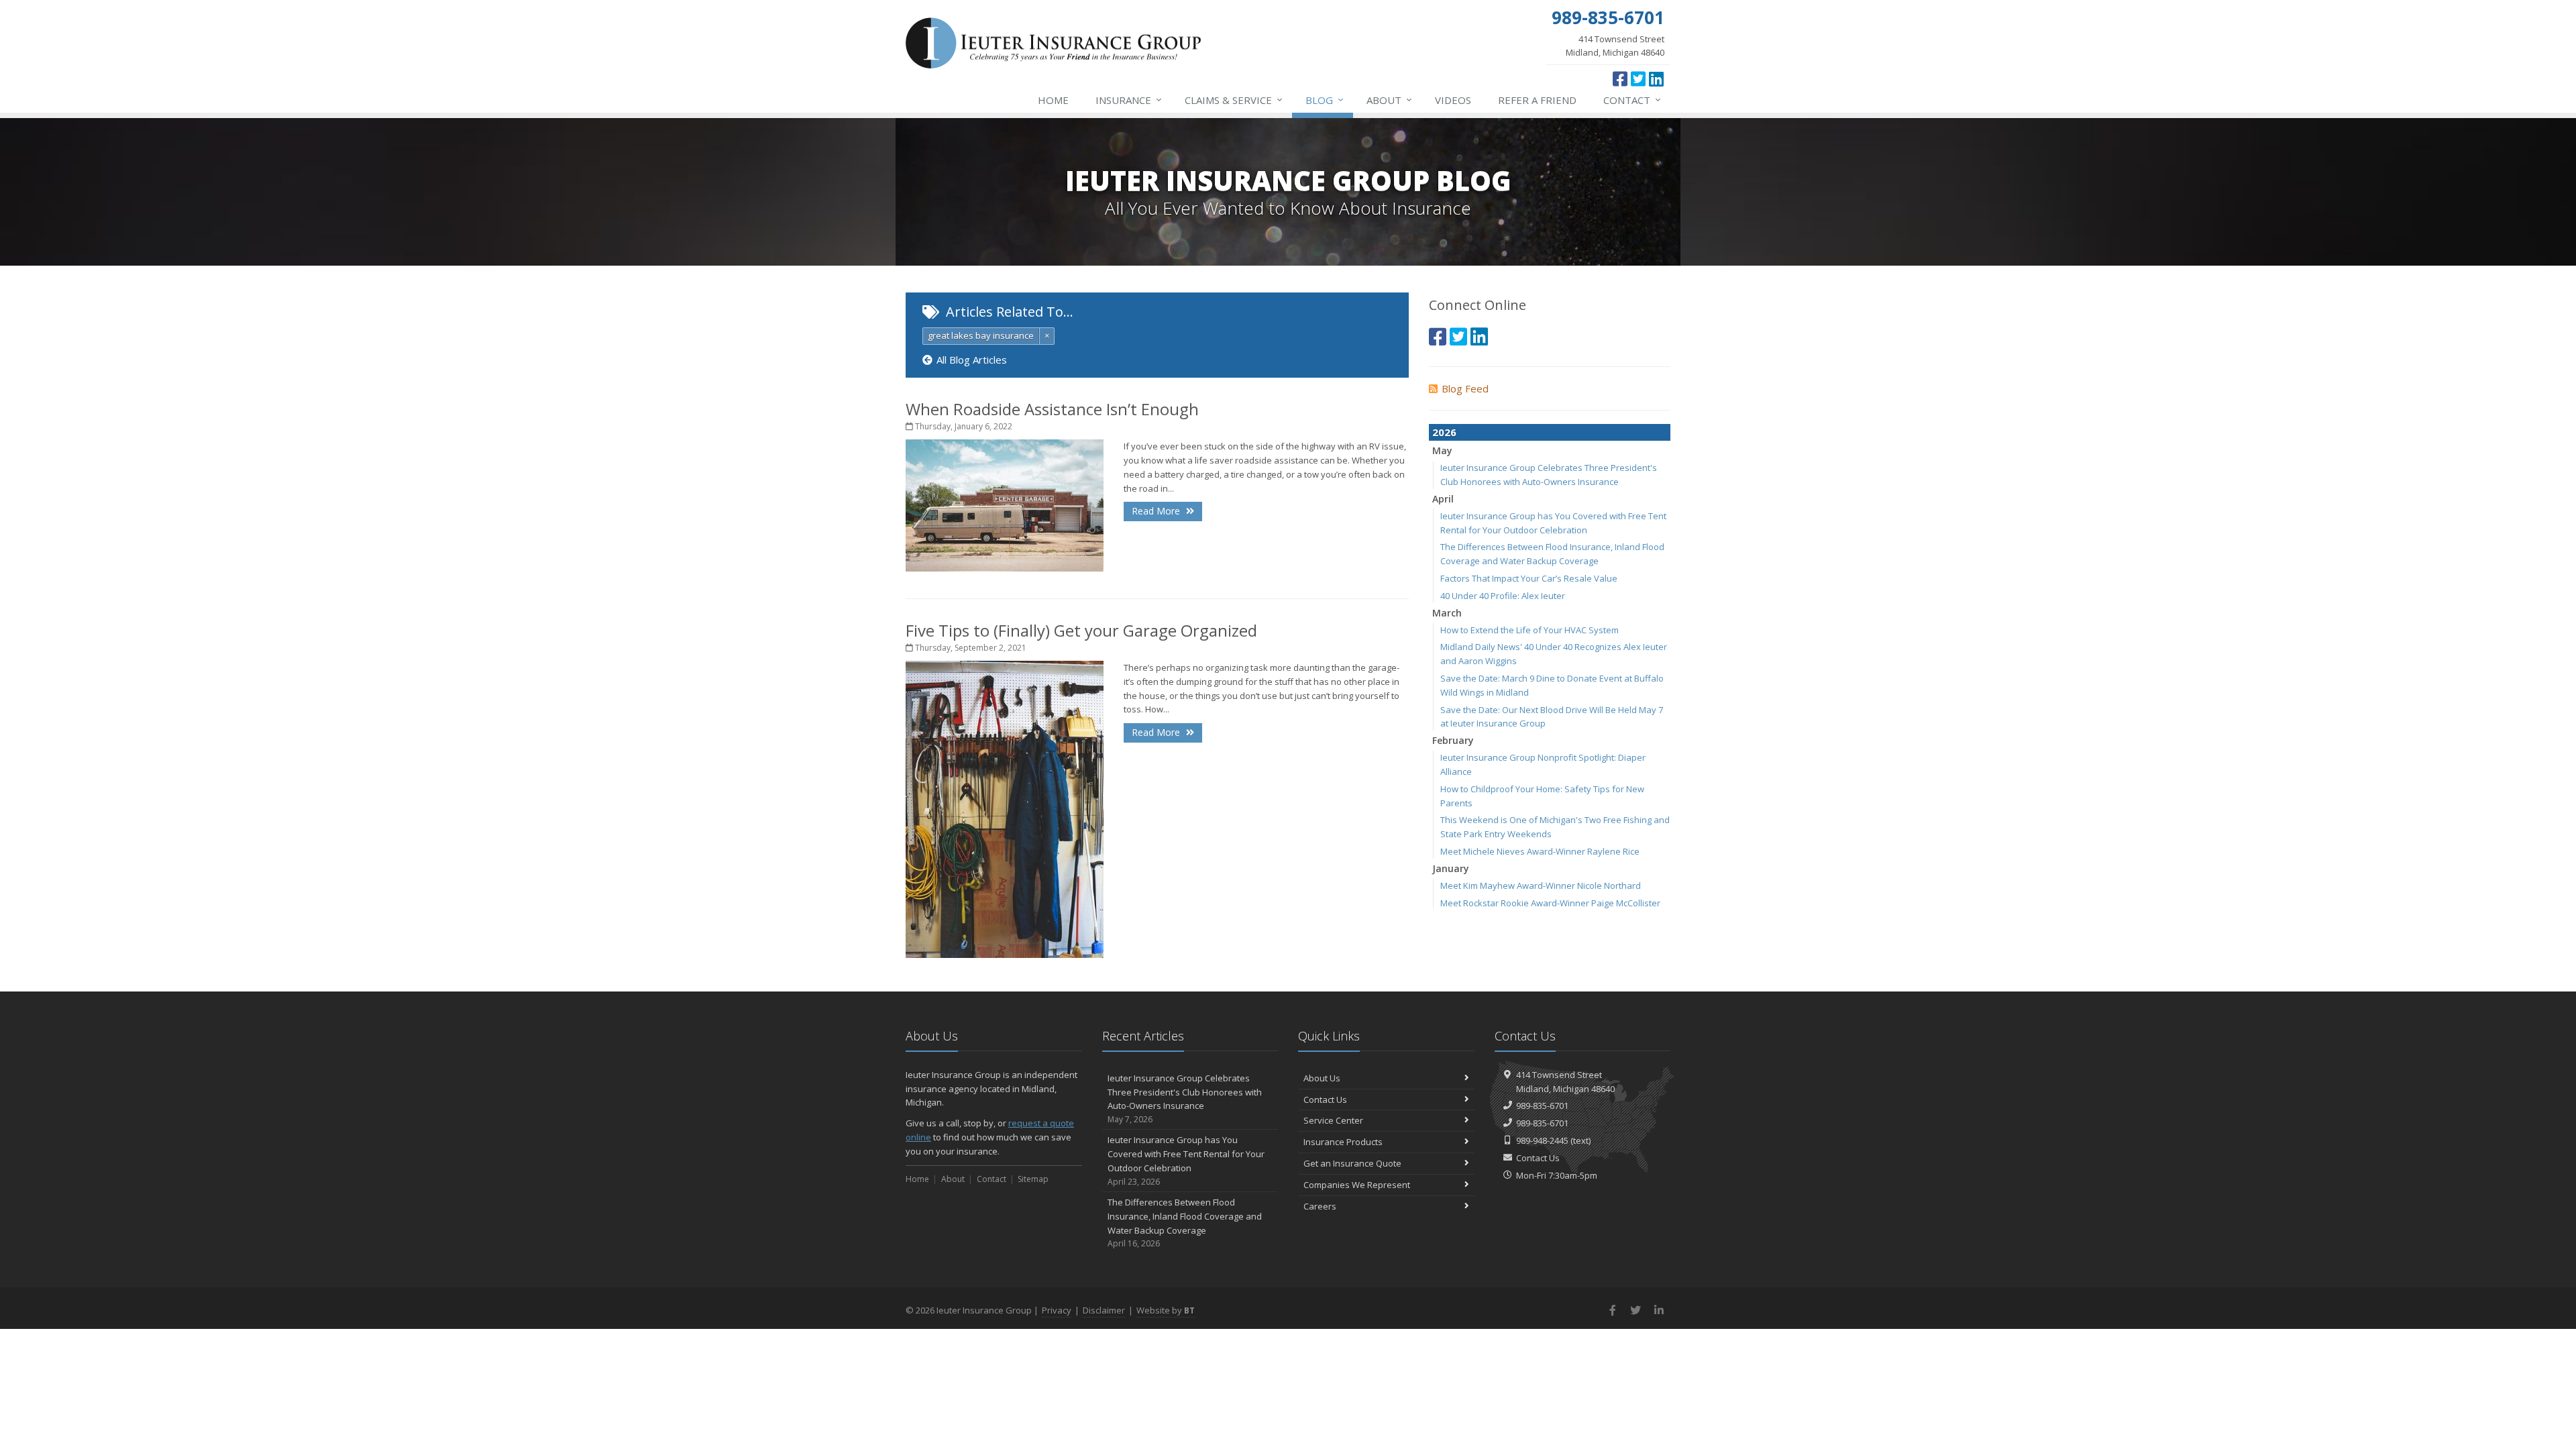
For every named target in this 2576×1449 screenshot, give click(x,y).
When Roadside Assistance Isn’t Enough (1052, 409)
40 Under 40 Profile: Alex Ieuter (1503, 596)
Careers (1320, 1206)
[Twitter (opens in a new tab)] (1638, 78)
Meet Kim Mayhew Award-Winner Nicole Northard (1541, 885)
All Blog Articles (972, 360)
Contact (1632, 100)
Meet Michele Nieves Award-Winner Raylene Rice (1540, 851)
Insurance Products (1343, 1142)
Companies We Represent (1357, 1185)
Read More (1157, 511)
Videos (1453, 100)
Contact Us (1325, 1099)
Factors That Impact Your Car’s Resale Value (1529, 578)
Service (1234, 100)
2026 (1444, 432)
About (1389, 100)
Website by (1166, 1310)
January (1451, 868)
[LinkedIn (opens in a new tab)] (1656, 78)
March (1447, 613)
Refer (1537, 100)
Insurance (1129, 100)
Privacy (1057, 1310)
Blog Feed (1465, 388)
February (1453, 740)
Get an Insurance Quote (1352, 1163)
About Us (1322, 1078)
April (1443, 499)
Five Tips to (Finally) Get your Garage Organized (1081, 630)
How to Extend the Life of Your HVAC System (1529, 630)
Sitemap (1033, 1179)
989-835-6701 (1542, 1106)
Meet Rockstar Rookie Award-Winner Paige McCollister (1550, 903)
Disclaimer (1104, 1310)
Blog (1325, 100)
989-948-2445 (1542, 1140)
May (1442, 450)
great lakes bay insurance (981, 335)
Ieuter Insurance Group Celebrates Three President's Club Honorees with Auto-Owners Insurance (1185, 1098)
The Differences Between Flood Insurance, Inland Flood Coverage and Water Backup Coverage (1185, 1223)
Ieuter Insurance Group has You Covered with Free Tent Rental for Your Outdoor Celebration (1186, 1160)
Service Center (1333, 1120)
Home (1053, 100)
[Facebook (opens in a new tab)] (1620, 78)
